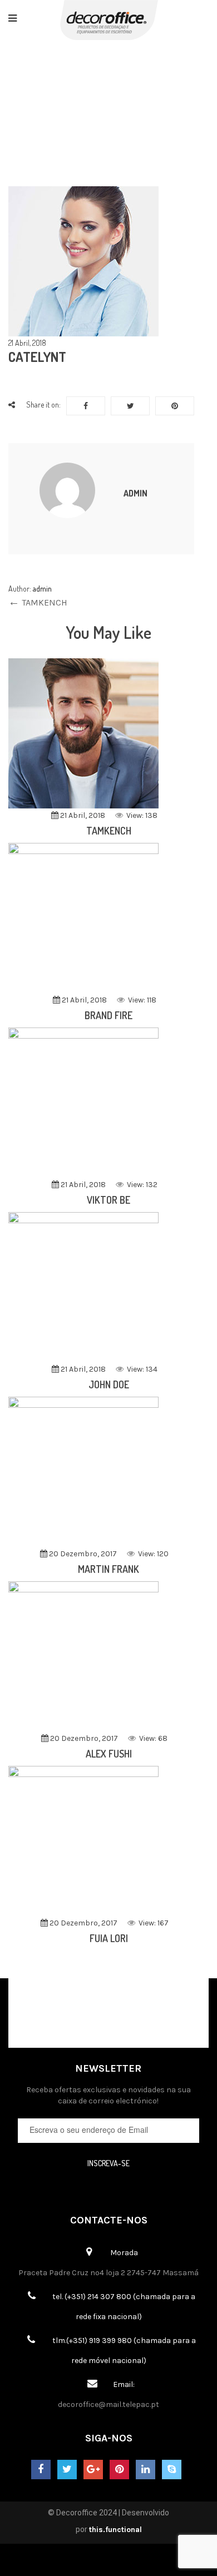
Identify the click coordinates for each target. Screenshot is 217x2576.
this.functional (115, 2530)
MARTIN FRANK (108, 1569)
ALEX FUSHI (109, 1754)
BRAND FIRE (108, 1015)
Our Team (100, 103)
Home (48, 103)
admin (135, 493)
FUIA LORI (109, 1938)
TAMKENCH (109, 831)
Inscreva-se (108, 2163)
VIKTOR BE (108, 1200)
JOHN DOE (109, 1384)
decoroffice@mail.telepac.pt (108, 2404)
